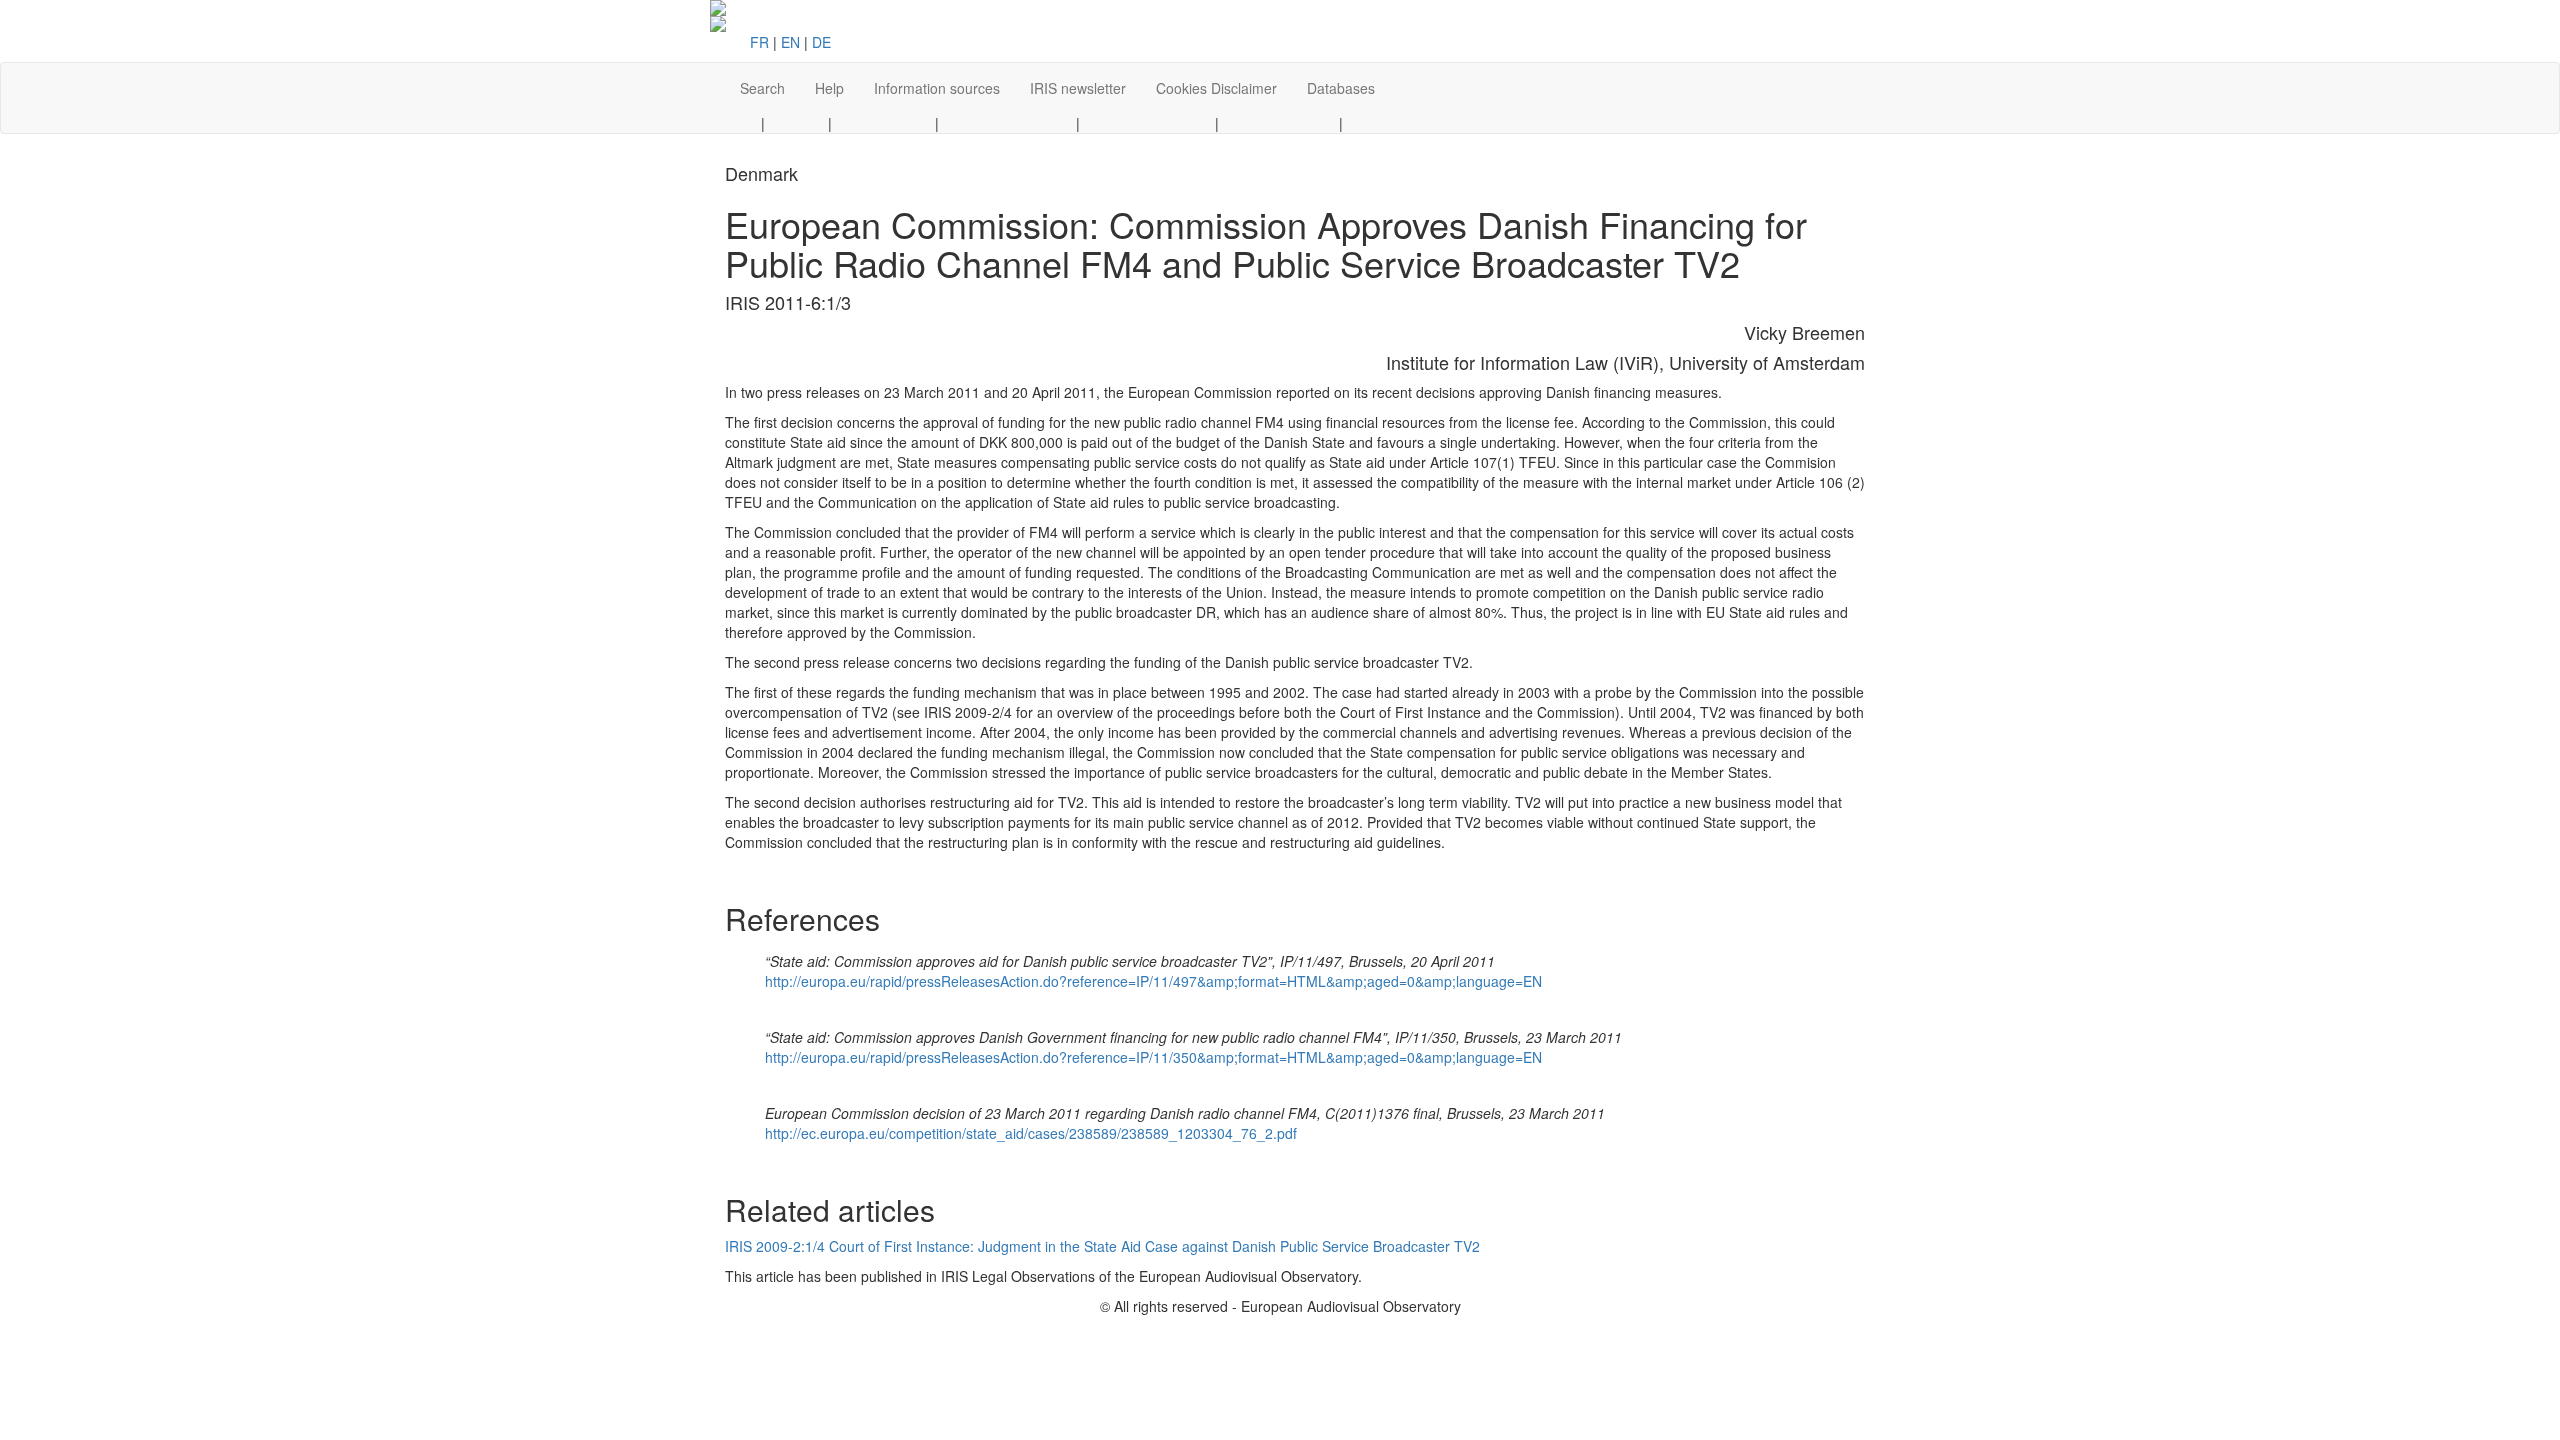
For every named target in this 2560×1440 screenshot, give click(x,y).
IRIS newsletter (1078, 88)
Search (762, 88)
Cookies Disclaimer (1216, 88)
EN (790, 42)
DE (821, 42)
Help (829, 88)
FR (759, 42)
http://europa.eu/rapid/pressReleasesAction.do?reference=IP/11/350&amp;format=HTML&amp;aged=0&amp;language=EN (1153, 1057)
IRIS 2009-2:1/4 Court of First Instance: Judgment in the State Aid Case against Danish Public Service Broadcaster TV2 (1102, 1246)
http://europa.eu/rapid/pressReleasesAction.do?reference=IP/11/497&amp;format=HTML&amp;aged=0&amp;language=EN (1153, 981)
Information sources (937, 88)
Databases (1341, 88)
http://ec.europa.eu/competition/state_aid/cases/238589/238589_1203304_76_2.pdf (1031, 1133)
